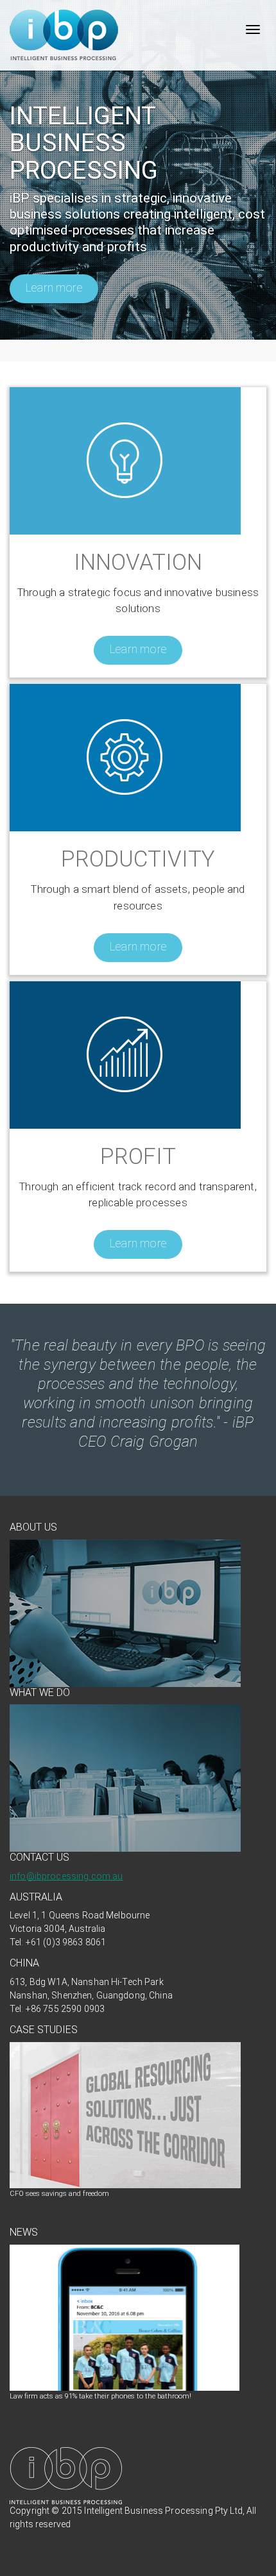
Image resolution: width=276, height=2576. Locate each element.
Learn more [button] (54, 287)
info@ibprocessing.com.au (66, 1876)
